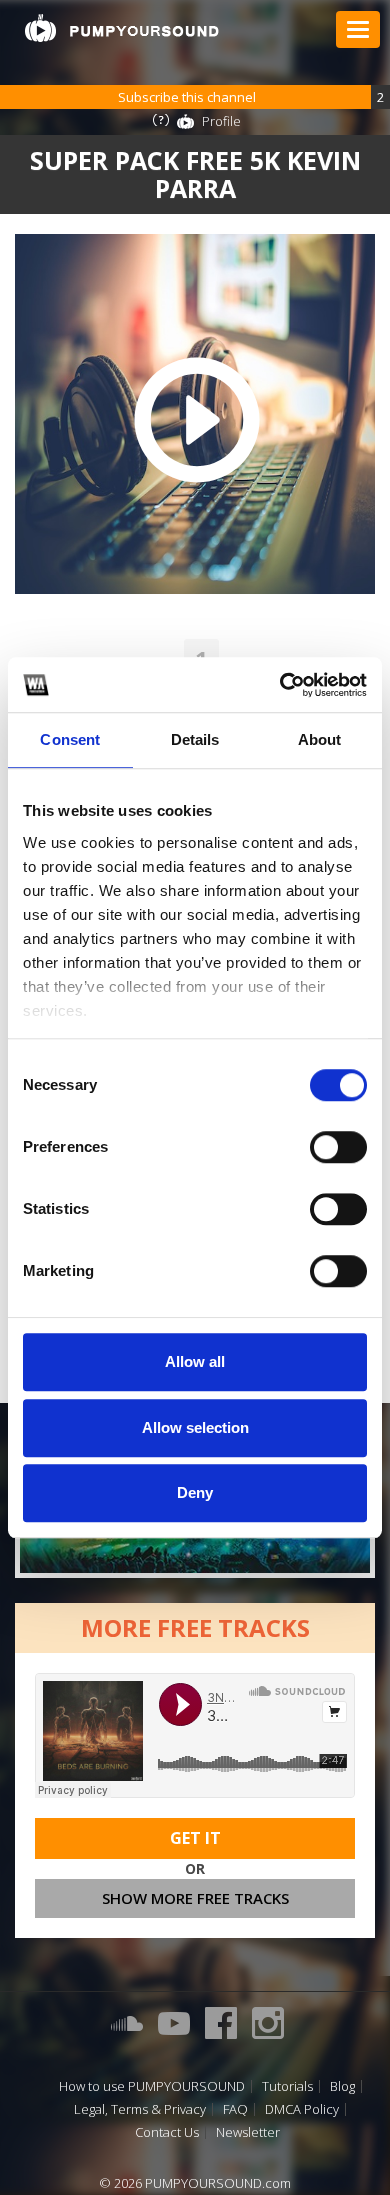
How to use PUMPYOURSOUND (152, 2086)
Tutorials (287, 2086)
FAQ (235, 2109)
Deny (195, 1492)
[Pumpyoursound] (122, 28)
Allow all (195, 1361)
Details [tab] (195, 739)
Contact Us (167, 2132)
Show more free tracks (195, 1898)
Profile (221, 121)
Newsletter (248, 2132)
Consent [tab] (70, 739)
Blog (342, 2086)
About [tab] (320, 739)
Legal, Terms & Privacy (140, 2109)
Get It (195, 1838)
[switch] (338, 1147)
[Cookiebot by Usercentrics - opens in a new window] (280, 685)
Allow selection (195, 1427)
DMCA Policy (302, 2109)
